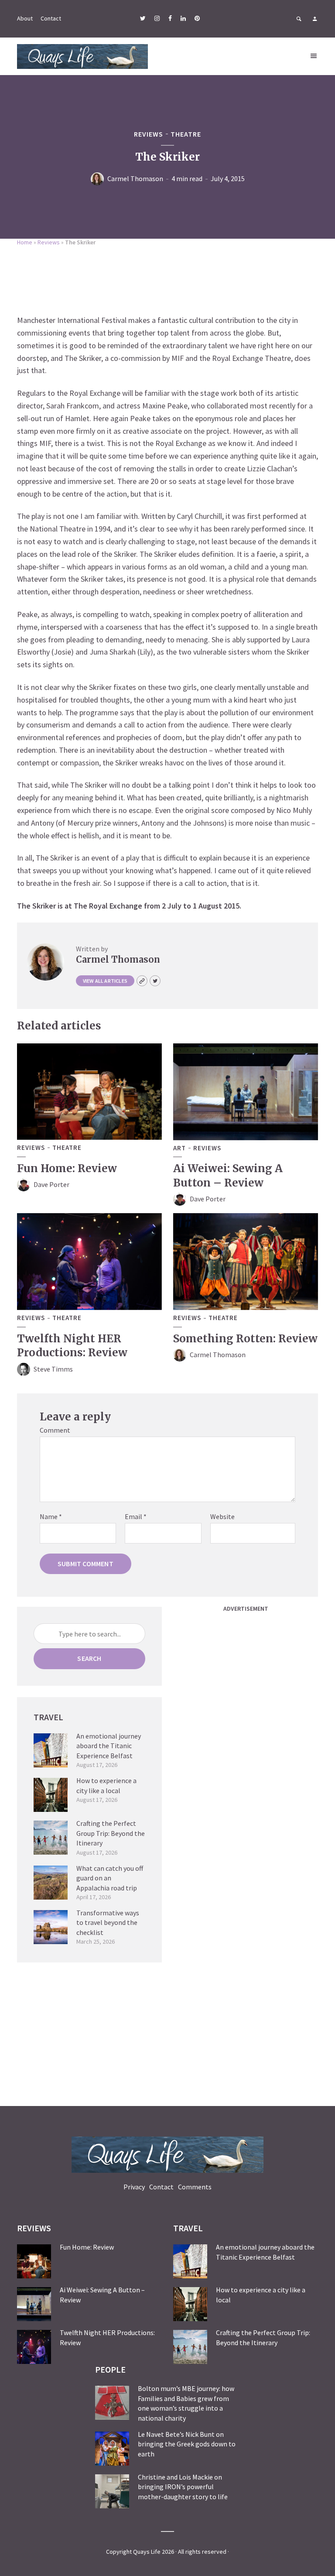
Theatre (186, 134)
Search (89, 1658)
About (25, 18)
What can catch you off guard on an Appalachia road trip (110, 1878)
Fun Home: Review (67, 1168)
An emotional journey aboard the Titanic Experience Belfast (109, 1746)
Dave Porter (51, 1184)
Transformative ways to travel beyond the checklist (108, 1923)
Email (136, 1516)
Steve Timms (53, 1369)
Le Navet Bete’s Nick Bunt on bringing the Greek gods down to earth (187, 2444)
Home (25, 242)
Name (51, 1516)
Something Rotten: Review (245, 1339)
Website (222, 1516)
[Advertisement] (167, 278)
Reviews (149, 134)
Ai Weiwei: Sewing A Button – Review (228, 1175)
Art (179, 1148)
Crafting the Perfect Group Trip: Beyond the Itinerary (111, 1833)
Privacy (134, 2187)
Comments (195, 2187)
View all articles (105, 981)
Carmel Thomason (135, 178)
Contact (51, 18)
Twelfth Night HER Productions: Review (72, 1346)
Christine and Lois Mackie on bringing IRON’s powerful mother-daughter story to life (183, 2487)
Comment (55, 1430)
